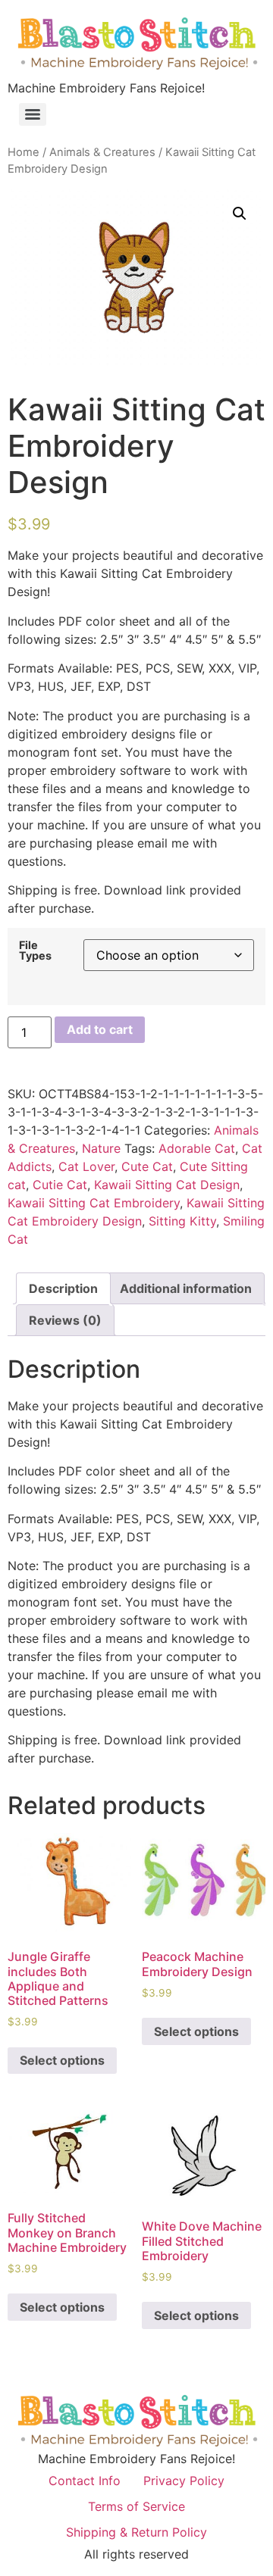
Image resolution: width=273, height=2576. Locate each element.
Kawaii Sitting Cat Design (167, 1185)
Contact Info (85, 2481)
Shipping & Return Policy (136, 2532)
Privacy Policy (184, 2481)
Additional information (186, 1288)
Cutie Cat (60, 1185)
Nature (101, 1148)
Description (63, 1288)
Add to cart (100, 1029)
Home (24, 152)
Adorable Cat (197, 1148)
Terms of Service (136, 2506)
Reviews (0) (65, 1320)
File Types (35, 951)
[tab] (63, 1288)
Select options (62, 2060)
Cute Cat (147, 1166)
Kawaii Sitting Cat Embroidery (94, 1203)
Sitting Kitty (182, 1221)
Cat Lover (86, 1166)
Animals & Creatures (102, 152)
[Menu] (33, 114)
